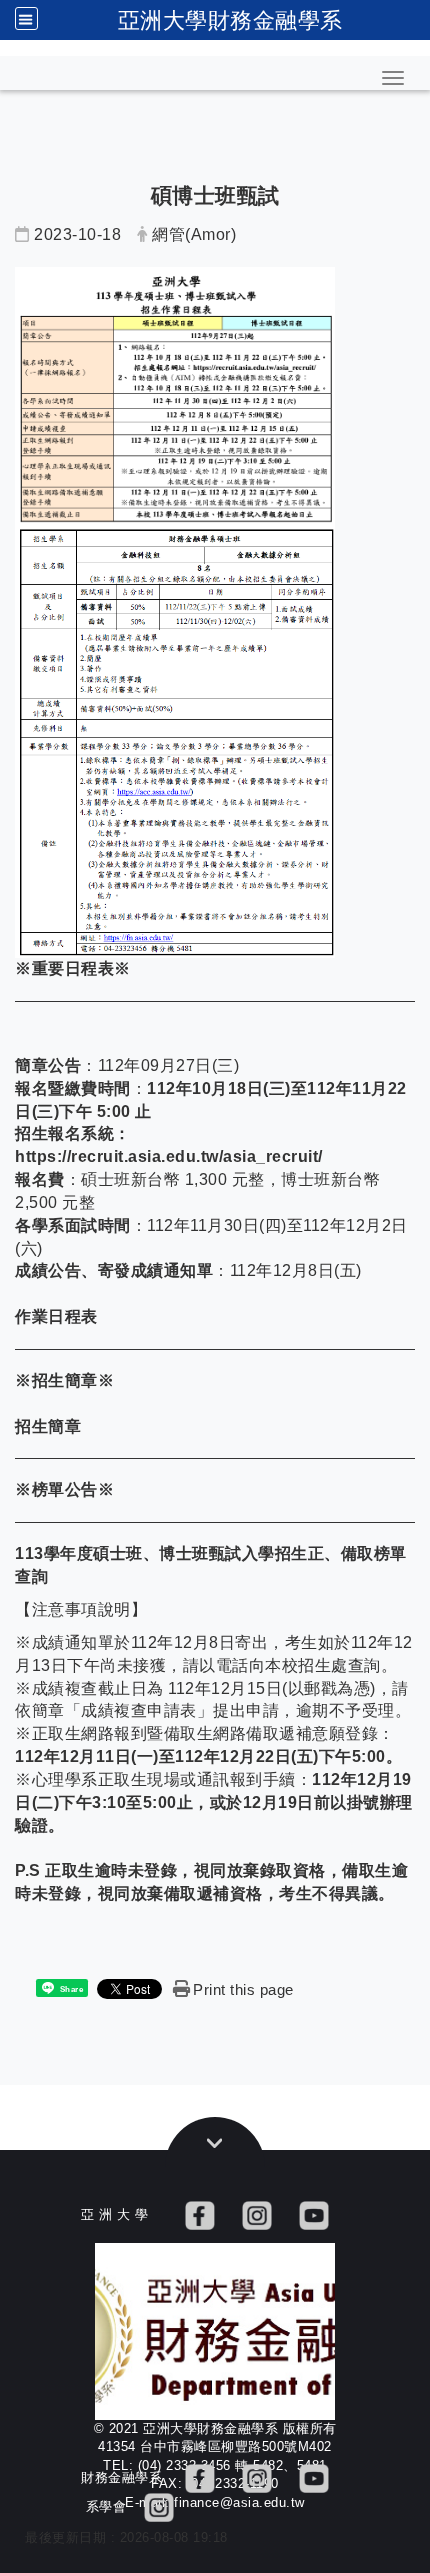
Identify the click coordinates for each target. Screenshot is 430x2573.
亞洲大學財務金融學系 (230, 20)
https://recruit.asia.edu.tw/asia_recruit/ (169, 1156)
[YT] (314, 2214)
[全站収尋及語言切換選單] (26, 18)
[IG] (257, 2214)
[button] (393, 78)
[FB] (200, 2214)
